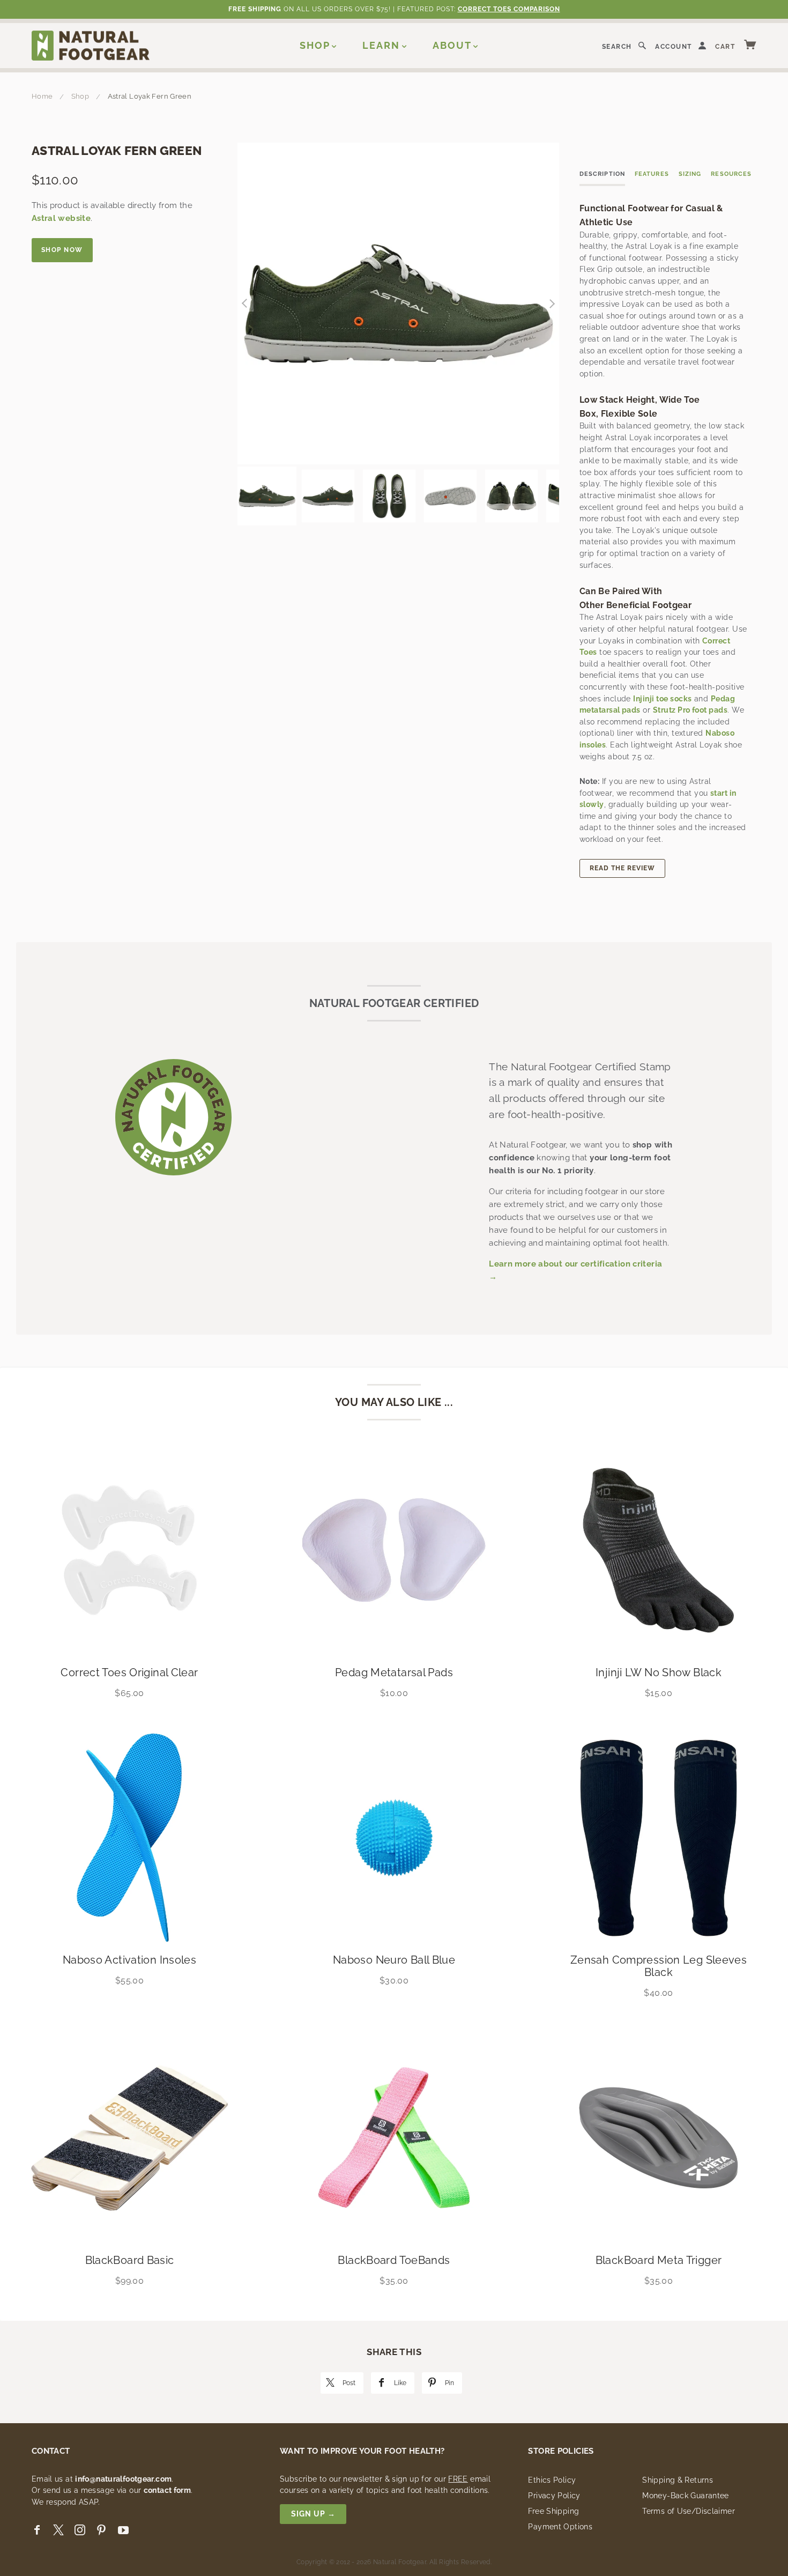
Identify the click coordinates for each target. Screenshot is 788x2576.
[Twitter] (58, 2530)
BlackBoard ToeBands (394, 2260)
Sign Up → (313, 2514)
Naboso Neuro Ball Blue (394, 1960)
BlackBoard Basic (130, 2260)
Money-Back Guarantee (686, 2496)
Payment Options (560, 2527)
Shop (315, 45)
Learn (381, 45)
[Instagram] (80, 2530)
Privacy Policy (554, 2496)
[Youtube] (123, 2530)
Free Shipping (553, 2511)
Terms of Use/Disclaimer (689, 2511)
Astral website (61, 218)
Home (42, 96)
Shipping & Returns (678, 2480)
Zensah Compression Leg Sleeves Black (659, 1966)
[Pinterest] (101, 2530)
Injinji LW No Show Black (659, 1672)
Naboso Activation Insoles (129, 1960)
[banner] (91, 45)
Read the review (622, 868)
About (452, 45)
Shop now (62, 250)
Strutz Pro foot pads (690, 710)
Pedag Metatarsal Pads (394, 1672)
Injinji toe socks (662, 699)
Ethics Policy (552, 2480)
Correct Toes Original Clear (129, 1672)
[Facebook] (37, 2530)
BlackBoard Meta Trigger (659, 2260)
